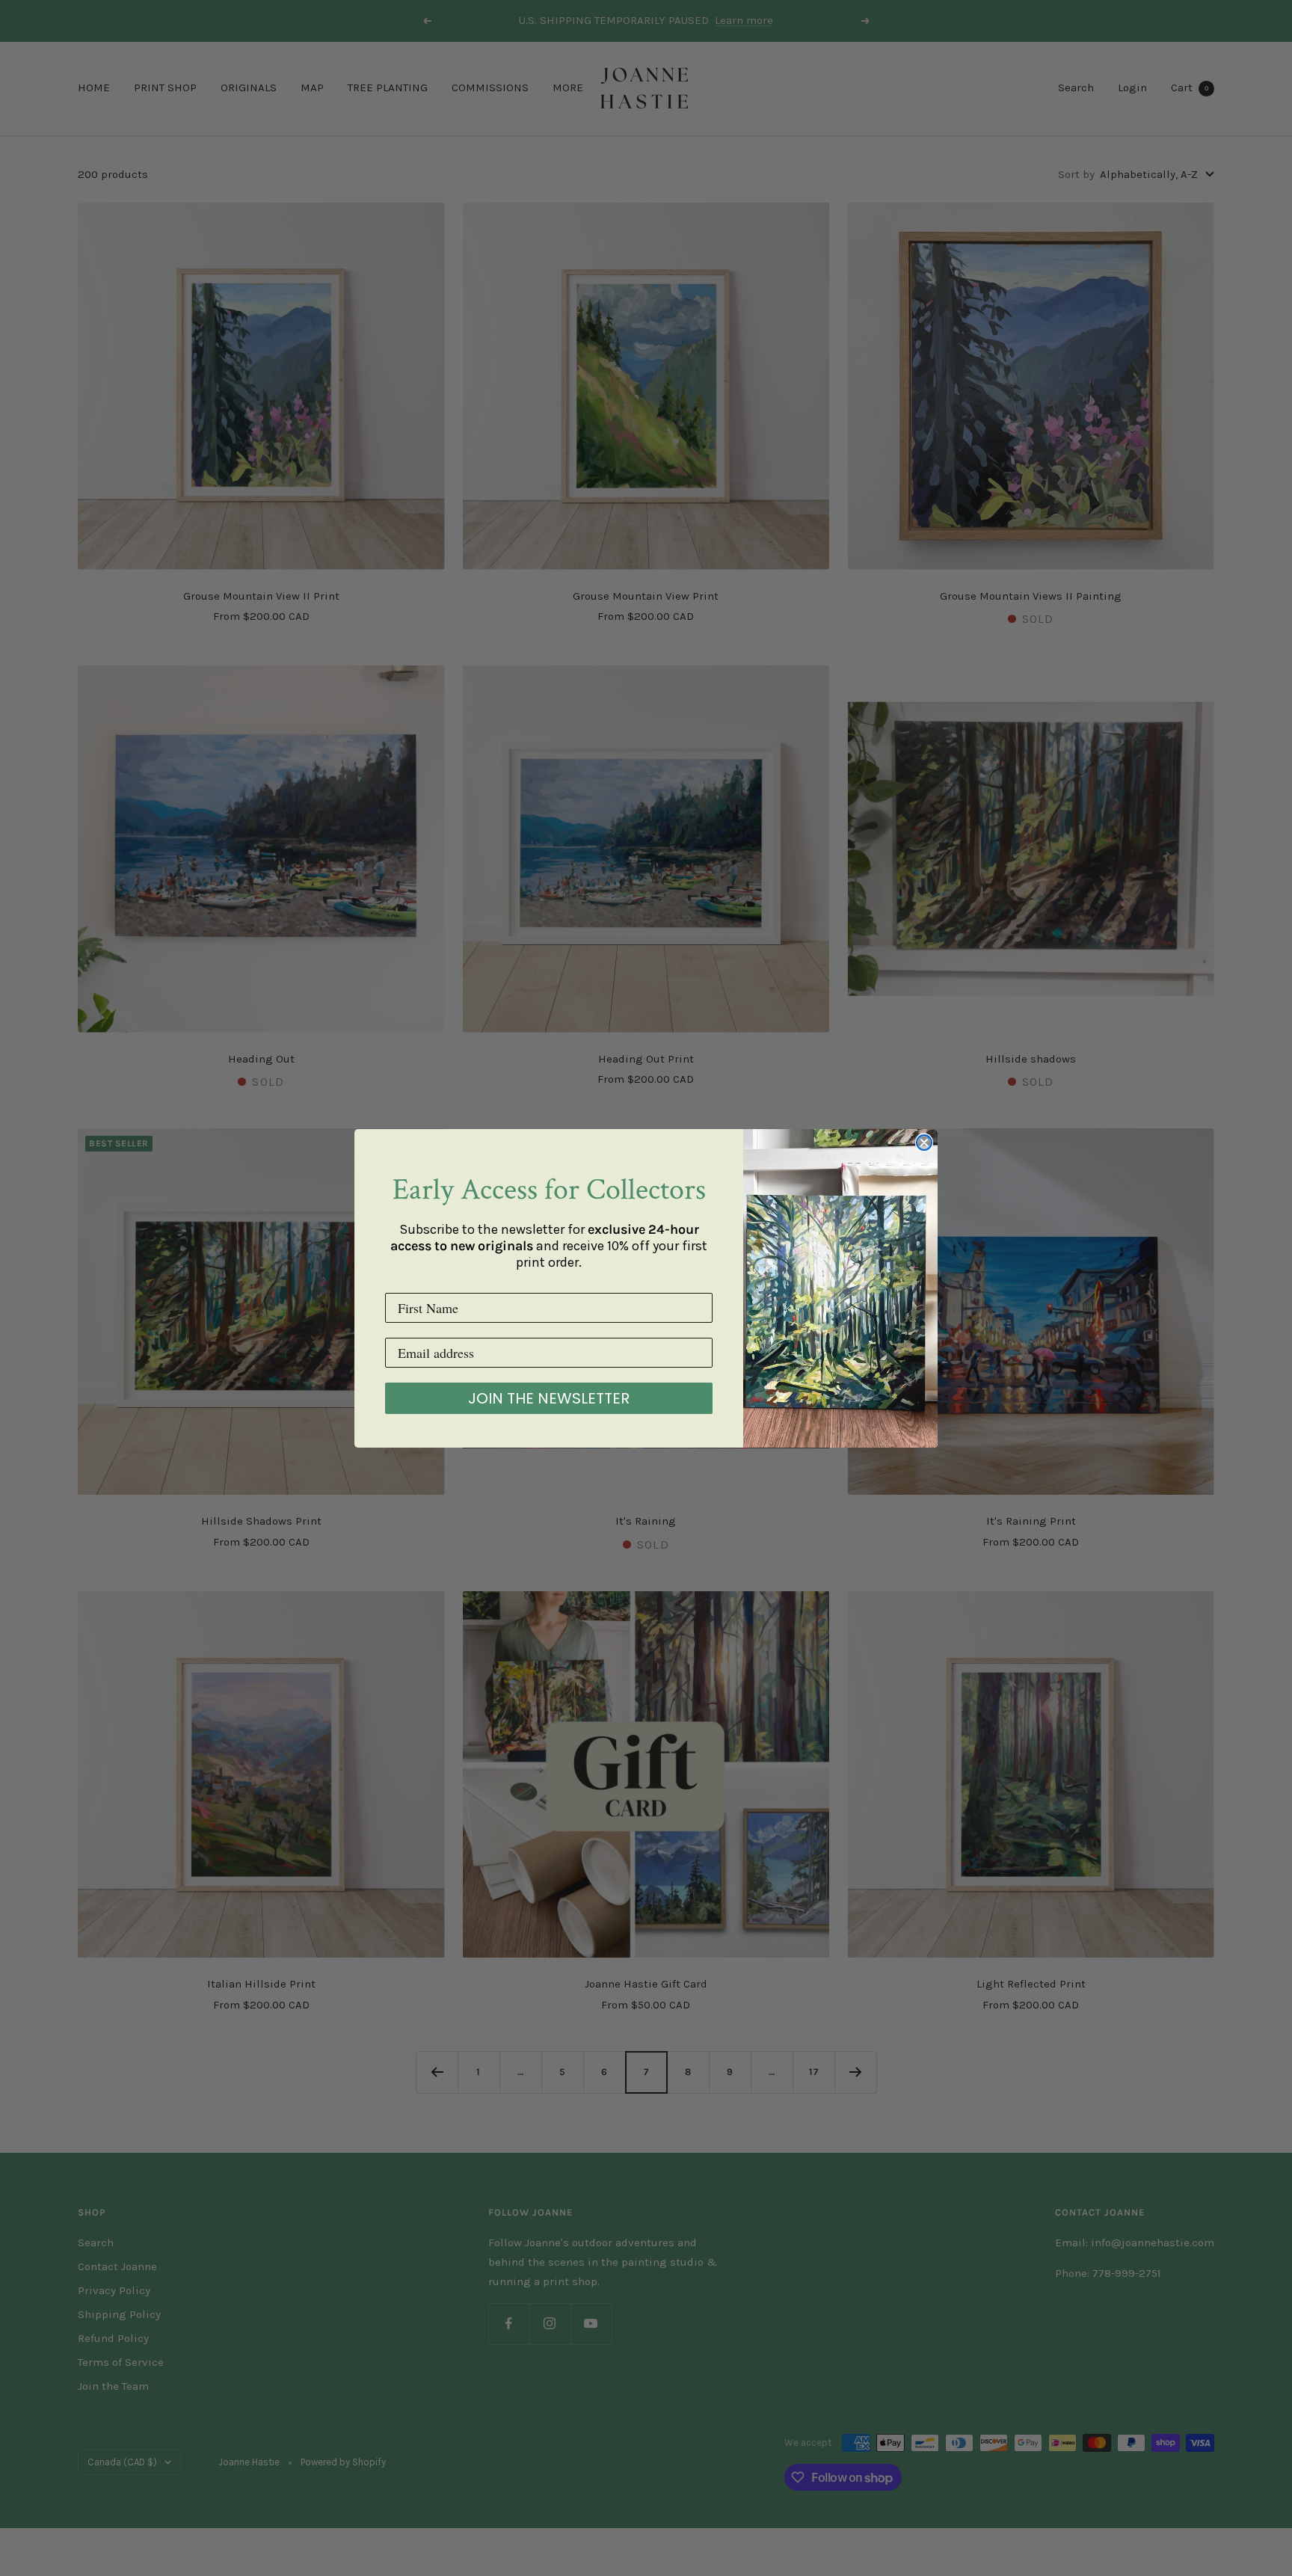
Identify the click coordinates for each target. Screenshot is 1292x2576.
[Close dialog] (924, 1143)
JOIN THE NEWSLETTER (549, 1398)
